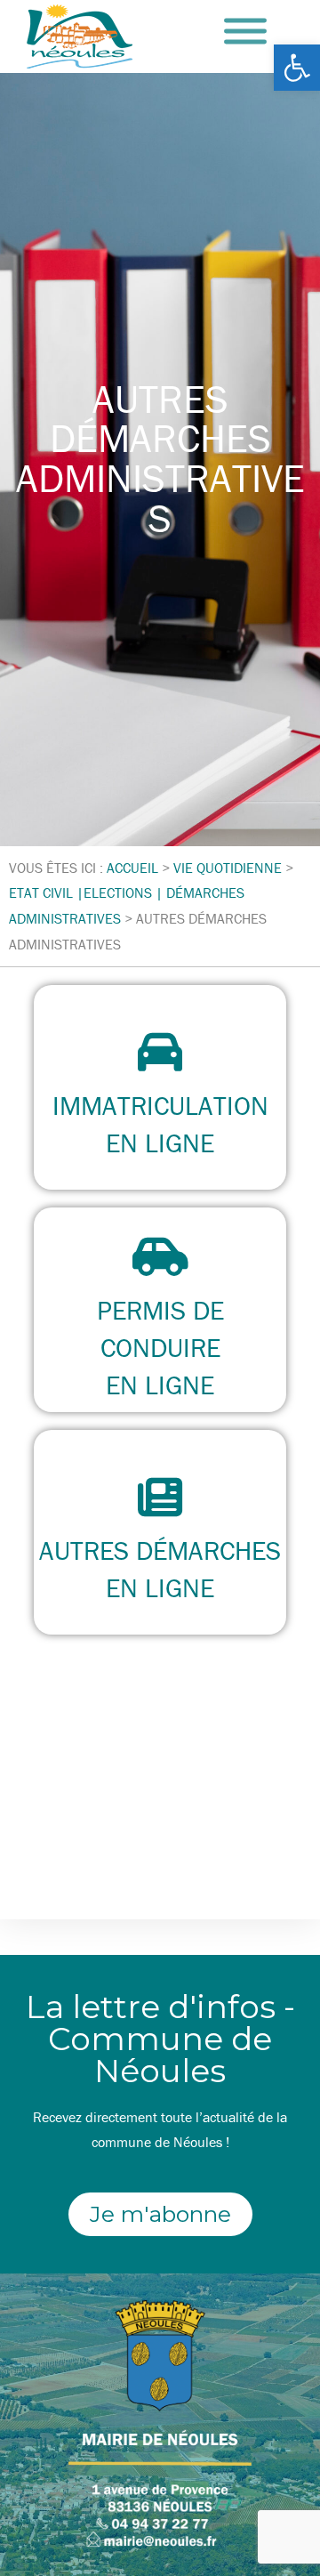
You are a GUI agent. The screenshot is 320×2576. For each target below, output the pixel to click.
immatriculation (160, 1106)
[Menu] (245, 32)
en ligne (160, 1143)
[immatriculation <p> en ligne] (160, 1052)
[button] (297, 68)
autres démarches (160, 1550)
